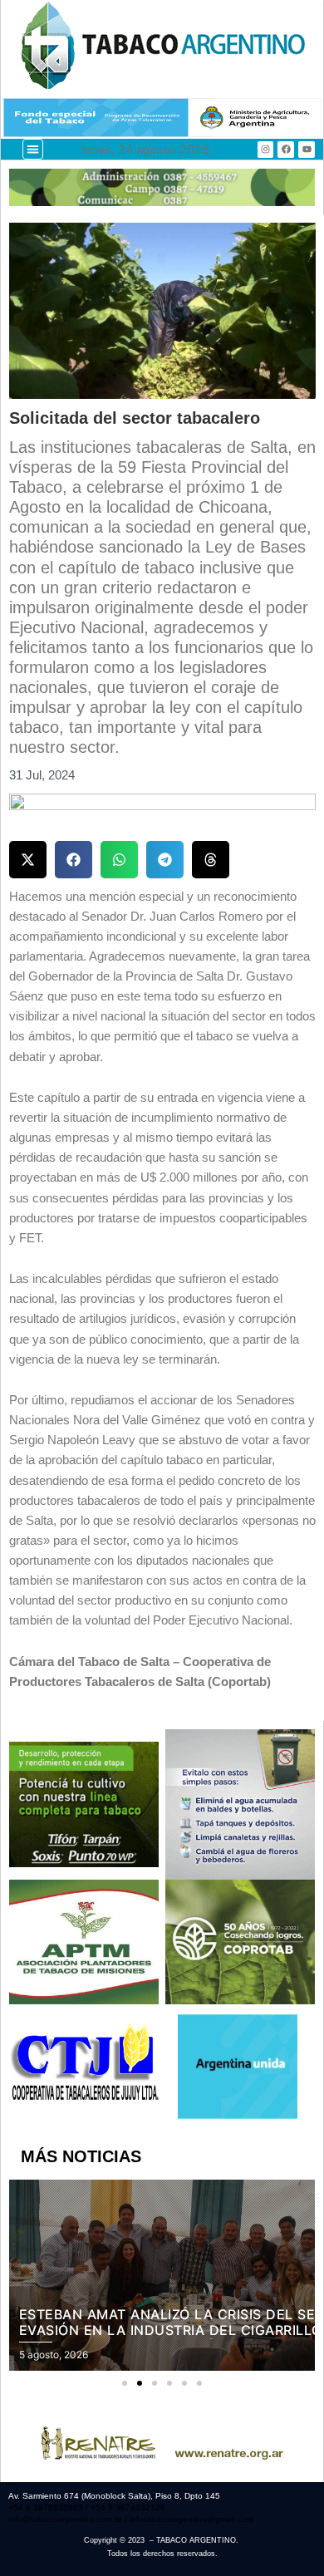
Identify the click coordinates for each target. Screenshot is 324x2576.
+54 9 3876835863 (47, 2507)
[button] (33, 149)
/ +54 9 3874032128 (125, 2507)
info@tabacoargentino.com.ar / (69, 2519)
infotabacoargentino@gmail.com (191, 2519)
